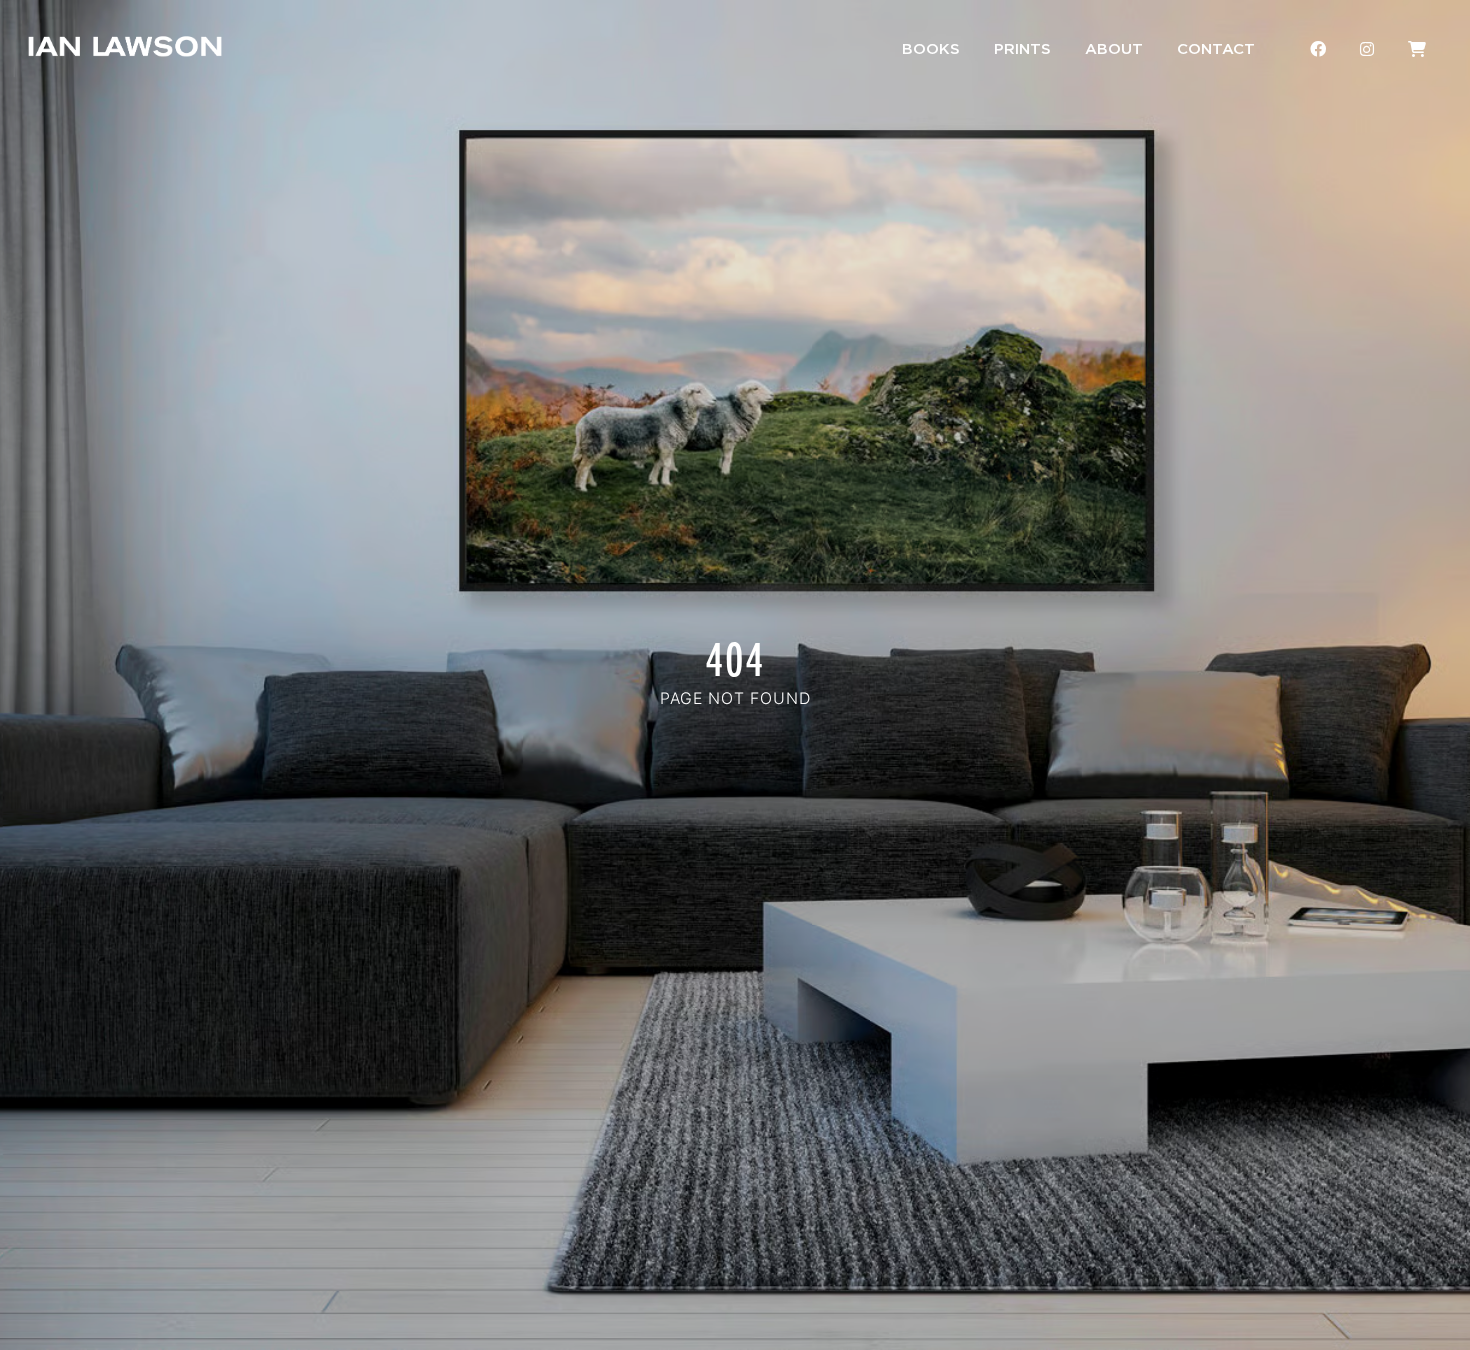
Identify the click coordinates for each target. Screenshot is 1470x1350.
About (1114, 49)
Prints (1022, 49)
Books (931, 49)
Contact (1216, 49)
